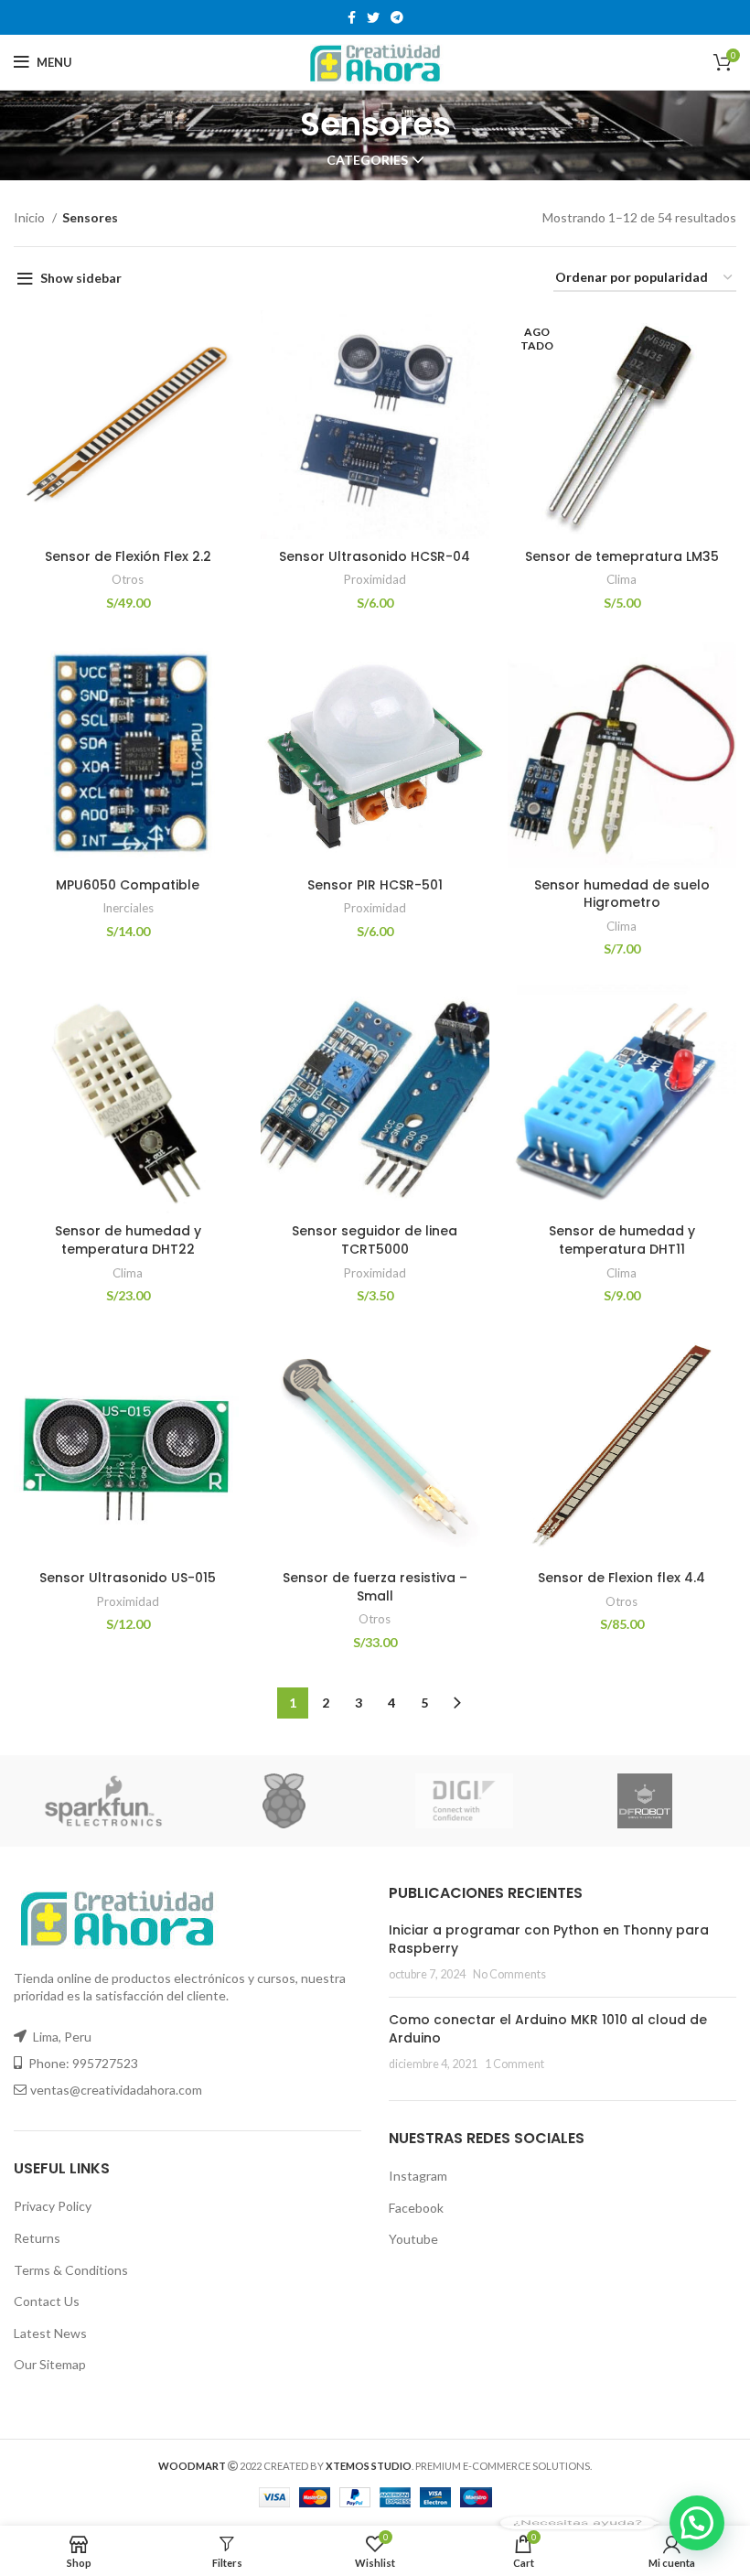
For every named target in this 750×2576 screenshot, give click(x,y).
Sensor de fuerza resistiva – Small (375, 1587)
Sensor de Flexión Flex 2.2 (128, 556)
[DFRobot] (644, 1801)
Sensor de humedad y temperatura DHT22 (128, 1240)
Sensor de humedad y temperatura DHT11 (622, 1240)
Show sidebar (81, 278)
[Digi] (464, 1801)
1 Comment (514, 2064)
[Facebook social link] (352, 17)
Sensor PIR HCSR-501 (375, 885)
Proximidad (375, 579)
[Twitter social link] (373, 17)
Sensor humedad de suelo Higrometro (622, 894)
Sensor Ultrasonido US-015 (128, 1578)
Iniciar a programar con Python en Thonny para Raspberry (549, 1939)
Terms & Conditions (71, 2270)
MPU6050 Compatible (128, 885)
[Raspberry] (284, 1801)
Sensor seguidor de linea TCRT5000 (375, 1240)
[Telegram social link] (397, 17)
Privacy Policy (53, 2206)
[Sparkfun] (103, 1801)
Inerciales (128, 908)
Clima (621, 579)
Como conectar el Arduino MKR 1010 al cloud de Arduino (548, 2029)
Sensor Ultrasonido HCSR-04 (375, 556)
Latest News (50, 2333)
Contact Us (47, 2301)
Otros (128, 579)
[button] (697, 2523)
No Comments (509, 1974)
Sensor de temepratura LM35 (622, 556)
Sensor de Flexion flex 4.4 (621, 1578)
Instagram (418, 2176)
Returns (37, 2238)
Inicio (31, 217)
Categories (367, 160)
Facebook (416, 2208)
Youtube (413, 2239)
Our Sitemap (50, 2364)
